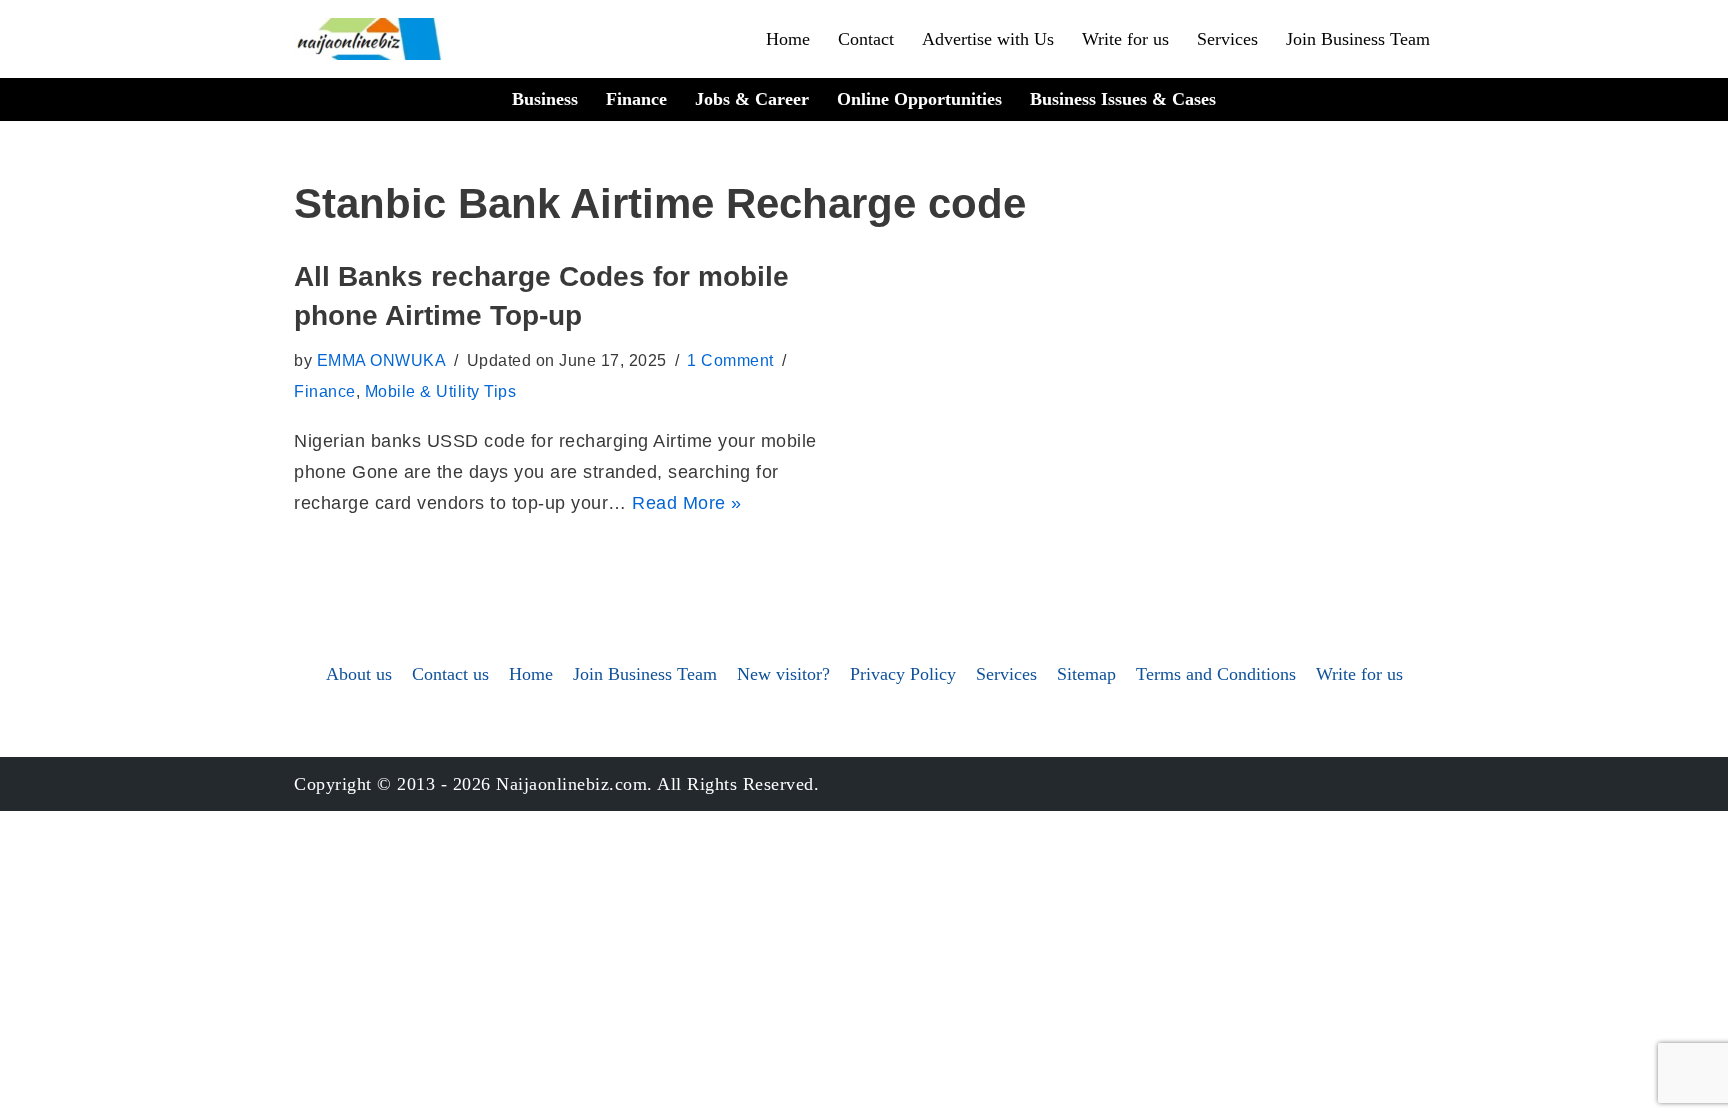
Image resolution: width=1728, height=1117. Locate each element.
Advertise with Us (988, 39)
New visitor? (783, 674)
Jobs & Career (752, 99)
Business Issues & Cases (1123, 99)
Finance (636, 99)
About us (359, 674)
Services (1227, 39)
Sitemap (1086, 674)
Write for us (1125, 39)
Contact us (450, 674)
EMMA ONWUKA (382, 360)
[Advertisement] (864, 407)
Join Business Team (1358, 39)
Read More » (687, 503)
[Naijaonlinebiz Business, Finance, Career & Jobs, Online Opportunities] (371, 39)
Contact (866, 39)
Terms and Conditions (1216, 674)
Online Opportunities (919, 99)
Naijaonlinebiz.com (571, 784)
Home (788, 39)
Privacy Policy (903, 674)
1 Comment (730, 360)
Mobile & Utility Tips (441, 391)
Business (545, 99)
